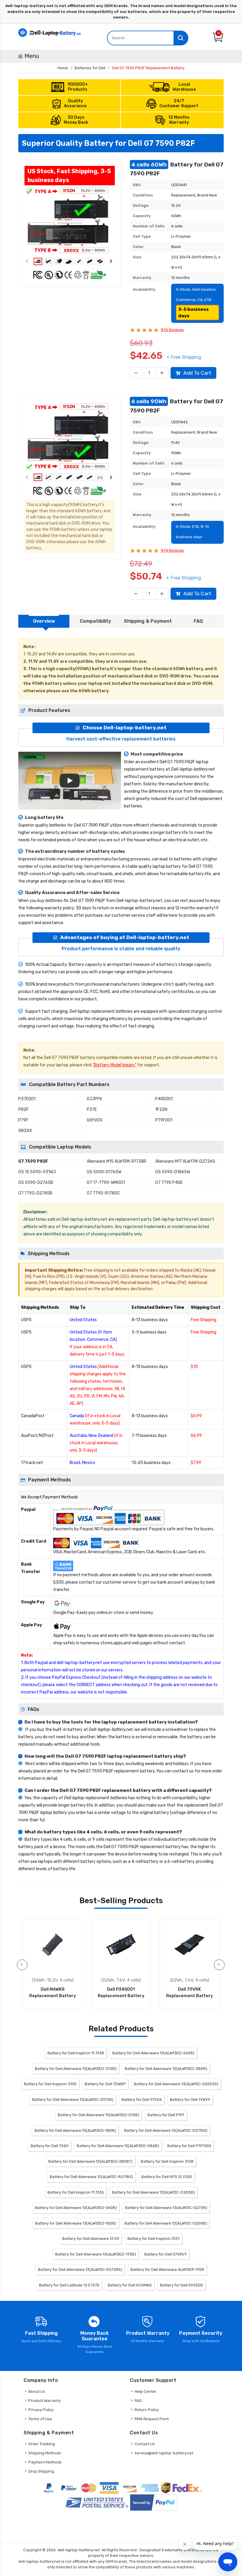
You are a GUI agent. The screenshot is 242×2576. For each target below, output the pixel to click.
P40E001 (164, 1099)
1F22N (161, 1109)
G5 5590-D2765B (36, 1183)
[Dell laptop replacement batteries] (50, 32)
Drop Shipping (41, 2471)
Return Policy (147, 2410)
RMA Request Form (152, 2419)
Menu (32, 56)
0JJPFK (94, 1099)
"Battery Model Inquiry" (115, 1065)
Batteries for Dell (90, 68)
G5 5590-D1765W (104, 1172)
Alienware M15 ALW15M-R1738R (117, 1161)
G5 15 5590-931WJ (37, 1172)
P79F (23, 1120)
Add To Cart (197, 373)
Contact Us (145, 2444)
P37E (92, 1109)
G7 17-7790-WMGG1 (106, 1183)
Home (63, 68)
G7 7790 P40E (169, 1183)
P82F (23, 1109)
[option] (70, 221)
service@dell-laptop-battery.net (164, 2453)
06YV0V (95, 1120)
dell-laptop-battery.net (79, 2550)
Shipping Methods (45, 2453)
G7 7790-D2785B (35, 1193)
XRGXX (25, 1131)
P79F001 (164, 1120)
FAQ (138, 2401)
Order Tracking (42, 2444)
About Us (37, 2391)
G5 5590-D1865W (173, 1172)
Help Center (145, 2391)
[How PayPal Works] (154, 2503)
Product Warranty (44, 2401)
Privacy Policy (41, 2410)
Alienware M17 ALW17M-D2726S (185, 1161)
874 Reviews (172, 330)
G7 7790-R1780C (103, 1193)
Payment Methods (45, 2462)
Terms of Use (40, 2419)
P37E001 (27, 1099)
